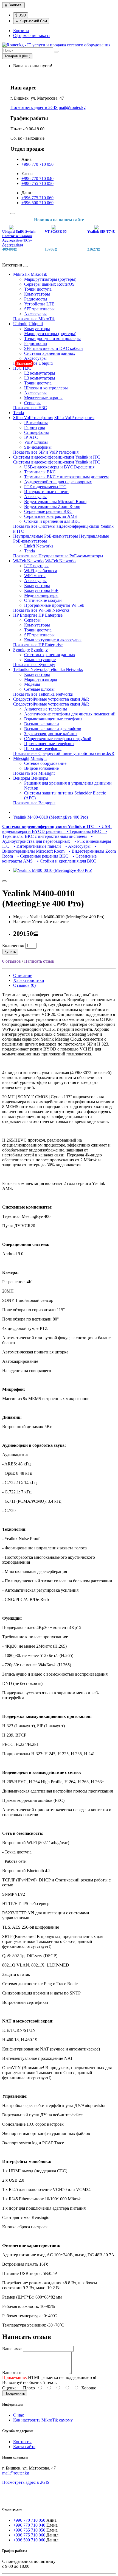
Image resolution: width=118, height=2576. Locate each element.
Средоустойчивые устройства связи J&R (51, 699)
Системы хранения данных (50, 353)
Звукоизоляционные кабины (51, 734)
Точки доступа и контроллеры (52, 338)
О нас (19, 2415)
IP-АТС (31, 437)
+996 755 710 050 (37, 183)
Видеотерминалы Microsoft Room (55, 502)
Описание (23, 975)
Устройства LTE (39, 304)
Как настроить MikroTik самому (43, 2420)
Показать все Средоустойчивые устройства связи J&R (64, 753)
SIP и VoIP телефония (33, 418)
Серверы (32, 403)
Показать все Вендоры (34, 803)
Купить (10, 952)
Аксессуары (35, 314)
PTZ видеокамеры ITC (45, 487)
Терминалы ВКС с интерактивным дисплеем (66, 477)
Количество (13, 946)
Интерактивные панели (46, 492)
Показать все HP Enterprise (38, 645)
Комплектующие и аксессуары (53, 640)
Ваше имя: (12, 2349)
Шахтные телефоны (43, 748)
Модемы (32, 684)
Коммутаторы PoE (41, 590)
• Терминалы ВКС (83, 831)
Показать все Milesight (34, 773)
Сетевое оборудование (45, 763)
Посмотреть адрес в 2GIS (34, 107)
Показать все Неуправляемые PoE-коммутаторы (58, 556)
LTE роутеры (36, 566)
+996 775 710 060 (37, 198)
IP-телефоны (36, 422)
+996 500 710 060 (37, 203)
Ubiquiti (20, 324)
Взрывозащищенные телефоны (53, 719)
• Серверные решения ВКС (42, 856)
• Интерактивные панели (36, 846)
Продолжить (15, 2393)
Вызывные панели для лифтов (53, 729)
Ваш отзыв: (13, 2373)
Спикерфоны (36, 432)
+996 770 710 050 (37, 164)
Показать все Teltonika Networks (43, 694)
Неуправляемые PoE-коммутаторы (46, 536)
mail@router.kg (72, 107)
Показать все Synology (34, 665)
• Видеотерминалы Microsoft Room (49, 849)
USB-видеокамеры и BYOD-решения (59, 467)
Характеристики (29, 980)
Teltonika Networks (30, 669)
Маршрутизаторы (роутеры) (50, 279)
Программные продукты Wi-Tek (54, 605)
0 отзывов (12, 961)
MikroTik (21, 274)
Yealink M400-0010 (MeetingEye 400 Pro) (50, 817)
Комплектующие (40, 660)
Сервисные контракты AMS (50, 516)
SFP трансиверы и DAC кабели (54, 348)
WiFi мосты (35, 576)
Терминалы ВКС (40, 472)
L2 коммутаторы (40, 373)
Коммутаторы (37, 294)
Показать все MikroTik (34, 319)
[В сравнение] (4, 881)
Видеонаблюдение (41, 768)
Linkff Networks (39, 546)
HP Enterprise (25, 615)
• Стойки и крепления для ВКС (65, 861)
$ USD (21, 15)
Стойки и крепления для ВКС (52, 521)
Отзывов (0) (24, 985)
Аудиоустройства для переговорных (58, 482)
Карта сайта (24, 2447)
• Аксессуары (77, 846)
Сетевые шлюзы (39, 689)
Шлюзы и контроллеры (46, 388)
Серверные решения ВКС (48, 511)
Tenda (19, 413)
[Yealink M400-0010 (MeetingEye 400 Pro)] (53, 870)
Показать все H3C (30, 408)
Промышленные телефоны (49, 744)
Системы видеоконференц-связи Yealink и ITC (57, 457)
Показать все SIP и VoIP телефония (46, 452)
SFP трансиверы (39, 309)
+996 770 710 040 (37, 179)
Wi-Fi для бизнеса (41, 571)
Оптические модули (43, 600)
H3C (17, 368)
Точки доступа (38, 289)
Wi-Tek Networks (29, 561)
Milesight (21, 758)
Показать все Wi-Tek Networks (41, 610)
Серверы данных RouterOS (49, 284)
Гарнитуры (35, 427)
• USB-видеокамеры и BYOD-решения (57, 829)
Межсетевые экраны (43, 398)
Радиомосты (36, 299)
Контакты (22, 2442)
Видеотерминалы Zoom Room (52, 506)
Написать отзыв (39, 961)
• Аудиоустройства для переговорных (47, 839)
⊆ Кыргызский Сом (31, 21)
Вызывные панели (42, 724)
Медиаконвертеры (41, 595)
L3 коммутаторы (40, 378)
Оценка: (10, 2388)
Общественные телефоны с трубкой (58, 739)
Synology (22, 650)
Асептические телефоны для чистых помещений (70, 714)
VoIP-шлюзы (36, 442)
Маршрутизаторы (41, 679)
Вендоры (22, 778)
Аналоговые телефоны (46, 709)
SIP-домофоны (38, 447)
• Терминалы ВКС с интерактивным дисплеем (55, 834)
